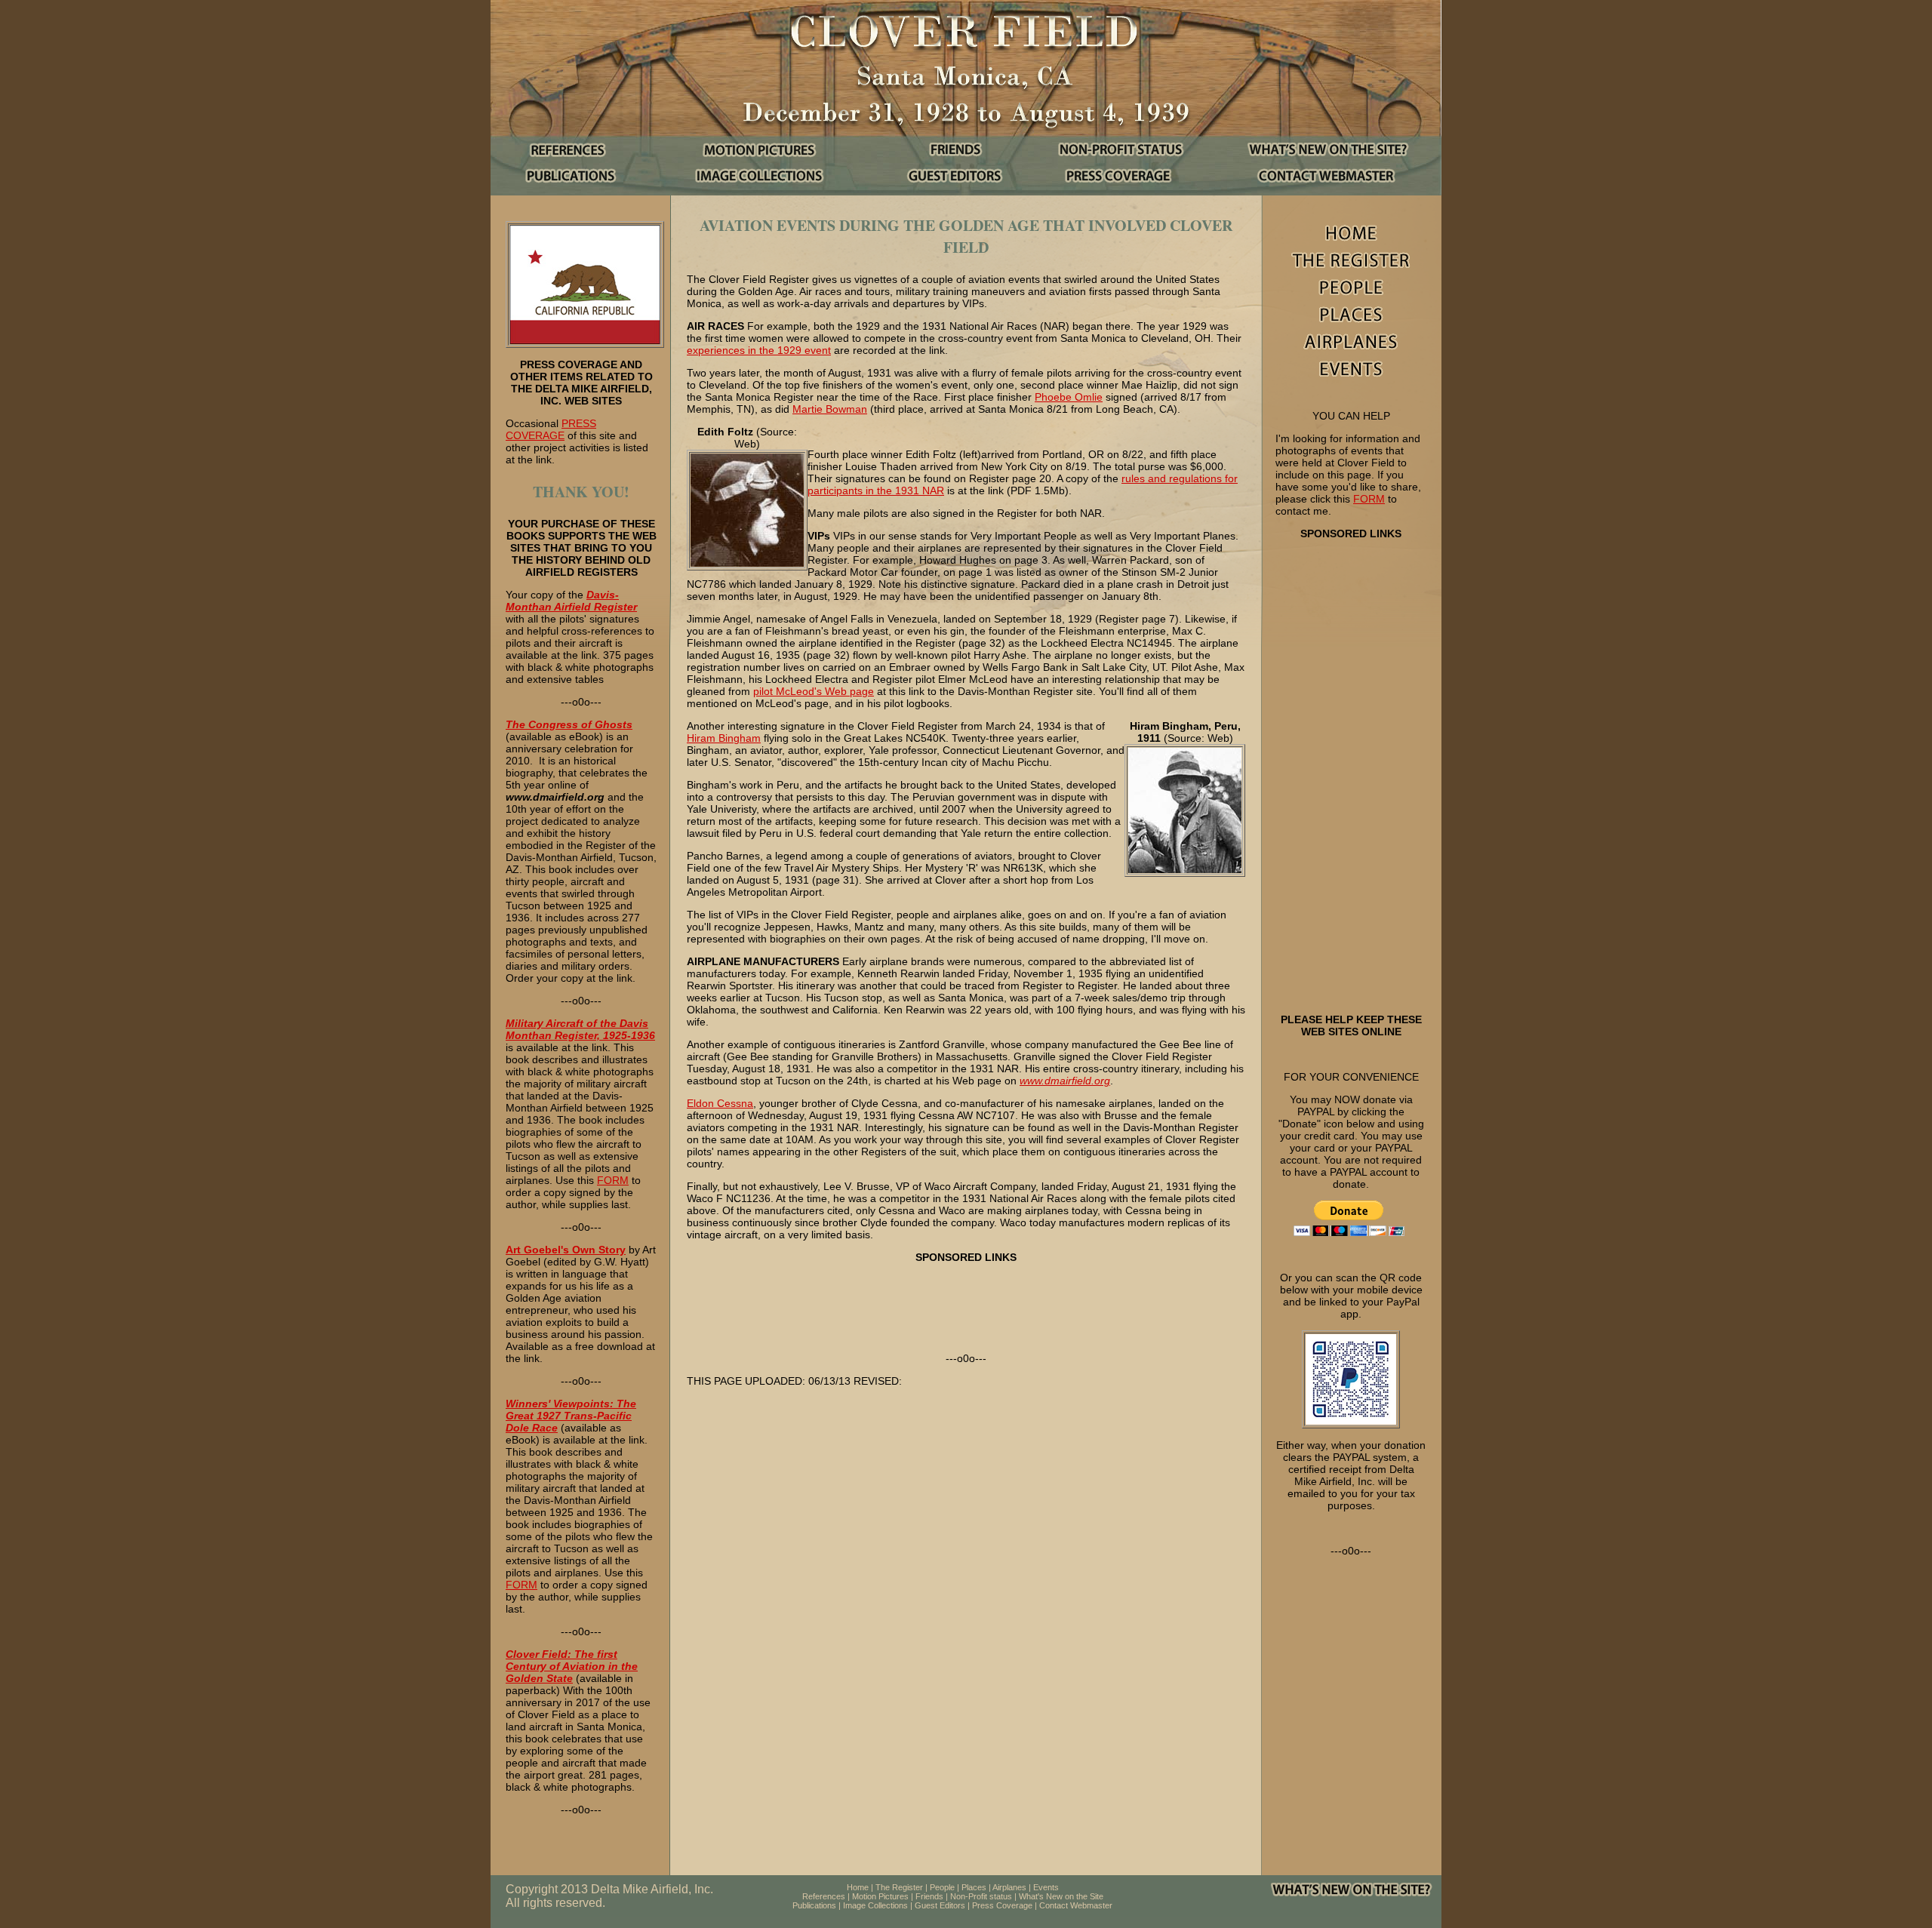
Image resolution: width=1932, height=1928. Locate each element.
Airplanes (1009, 1887)
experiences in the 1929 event (759, 350)
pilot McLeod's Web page (814, 691)
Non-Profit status (981, 1896)
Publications (814, 1905)
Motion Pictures (880, 1896)
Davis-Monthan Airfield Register (571, 601)
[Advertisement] (1351, 776)
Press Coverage (1002, 1905)
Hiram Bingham (724, 738)
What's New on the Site (1061, 1896)
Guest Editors (940, 1905)
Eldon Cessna (720, 1103)
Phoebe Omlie (1069, 397)
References (824, 1896)
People (942, 1887)
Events (1046, 1887)
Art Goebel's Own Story (566, 1250)
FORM (613, 1180)
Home (858, 1887)
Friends (929, 1896)
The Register (899, 1887)
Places (974, 1887)
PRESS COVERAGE (551, 429)
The (515, 724)
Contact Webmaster (1076, 1905)
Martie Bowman (830, 409)
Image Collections (875, 1905)
